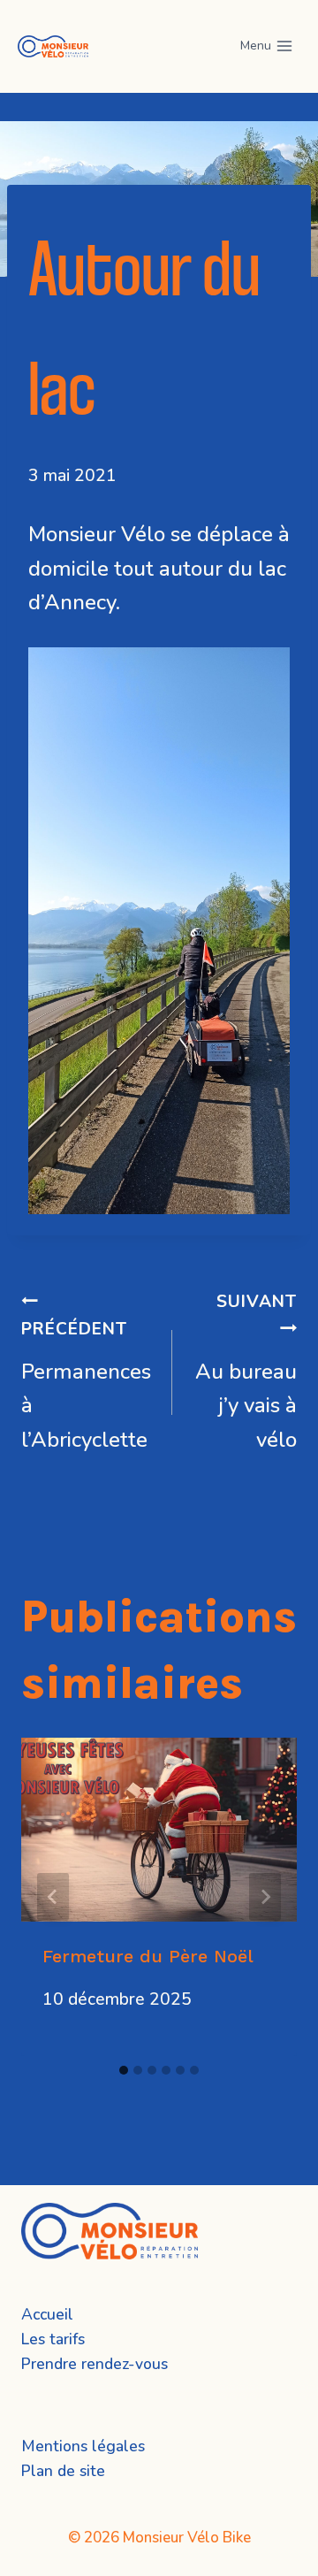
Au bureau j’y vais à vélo (246, 1372)
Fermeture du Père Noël (148, 1956)
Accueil (47, 2314)
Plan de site (63, 2471)
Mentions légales (83, 2446)
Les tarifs (53, 2339)
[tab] (124, 2070)
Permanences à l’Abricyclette (86, 1386)
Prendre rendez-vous (95, 2364)
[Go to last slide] (53, 1897)
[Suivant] (265, 1897)
